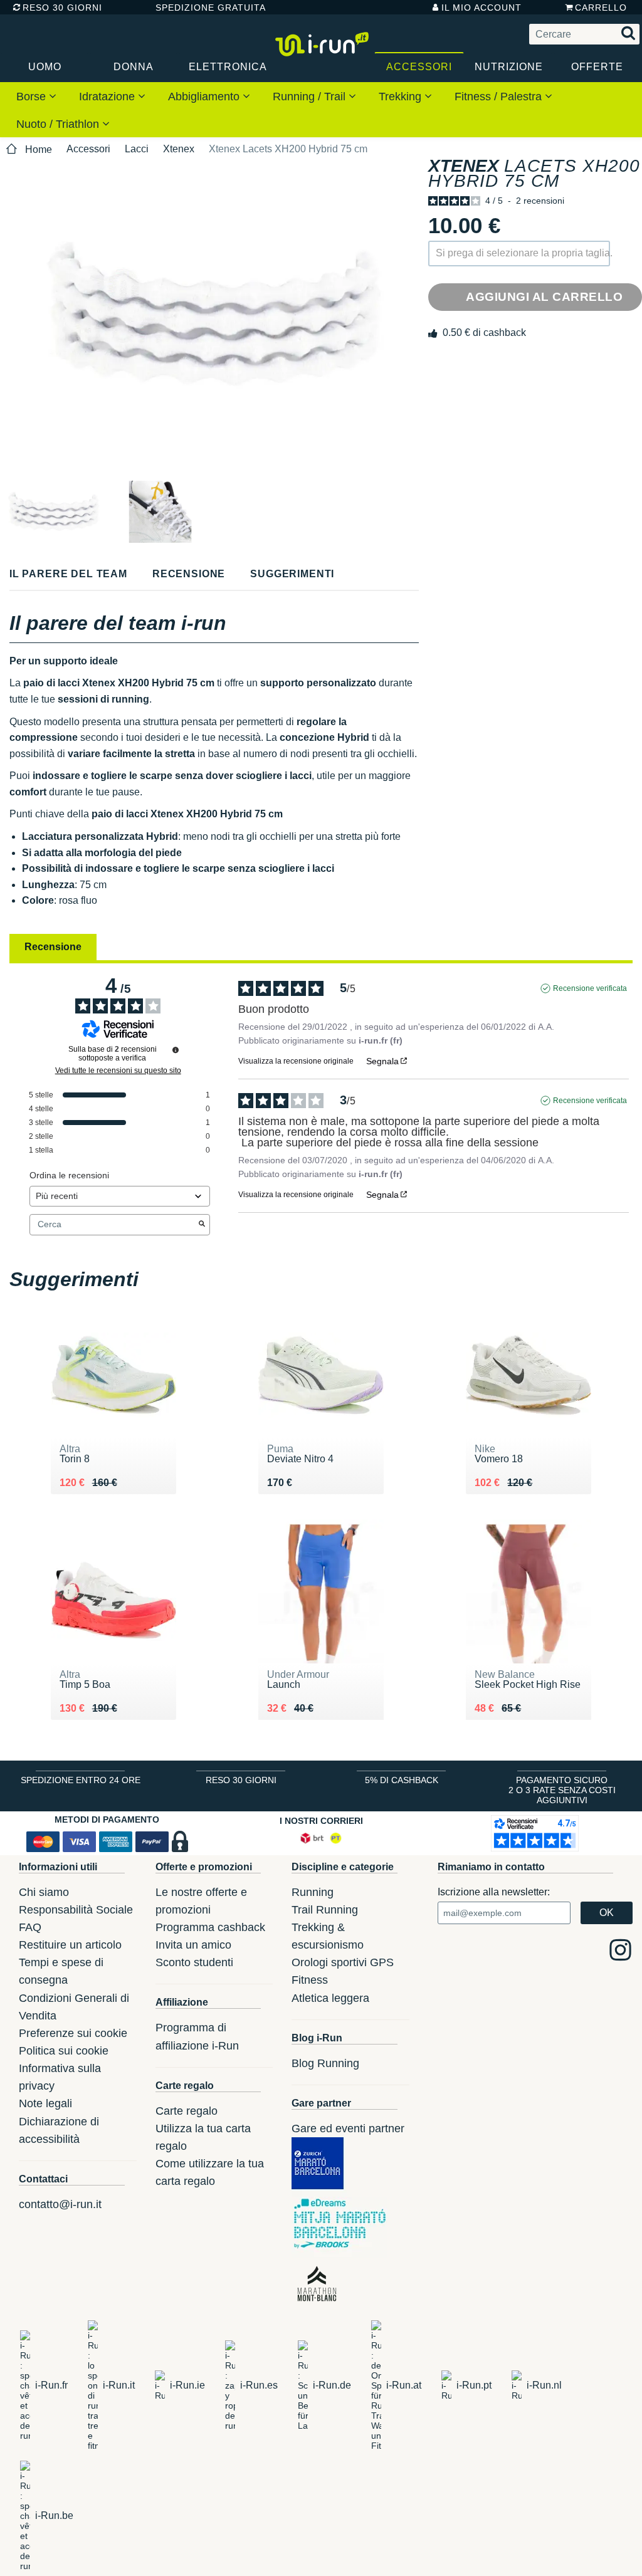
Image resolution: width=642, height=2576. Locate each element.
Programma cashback (210, 1927)
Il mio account (481, 8)
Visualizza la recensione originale (296, 1061)
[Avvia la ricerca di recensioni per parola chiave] (202, 1225)
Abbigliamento (205, 97)
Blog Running (325, 2063)
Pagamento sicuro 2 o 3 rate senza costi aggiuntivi (562, 1790)
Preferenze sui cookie (73, 2033)
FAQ (30, 1927)
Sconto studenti (194, 1962)
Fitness (310, 1980)
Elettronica (228, 67)
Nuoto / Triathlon (59, 124)
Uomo (45, 67)
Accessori (419, 67)
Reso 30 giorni (62, 8)
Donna (134, 67)
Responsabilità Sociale (76, 1910)
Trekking (402, 97)
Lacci (137, 149)
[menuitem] (36, 96)
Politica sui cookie (64, 2051)
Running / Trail (311, 97)
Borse (33, 97)
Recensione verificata (590, 988)
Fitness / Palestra (500, 97)
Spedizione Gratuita (206, 8)
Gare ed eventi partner (348, 2128)
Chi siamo (44, 1892)
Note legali (45, 2103)
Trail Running (325, 1910)
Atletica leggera (330, 1998)
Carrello (601, 8)
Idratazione (108, 97)
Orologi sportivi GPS (343, 1962)
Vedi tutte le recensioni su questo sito (118, 1071)
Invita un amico (193, 1945)
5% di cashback (402, 1780)
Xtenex (179, 149)
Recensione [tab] (53, 947)
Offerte (597, 67)
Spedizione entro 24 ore (81, 1780)
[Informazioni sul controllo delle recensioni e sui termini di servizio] (176, 1050)
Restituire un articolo (70, 1945)
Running (313, 1892)
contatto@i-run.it (60, 2204)
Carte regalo (187, 2111)
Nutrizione (509, 67)
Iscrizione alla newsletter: (494, 1892)
